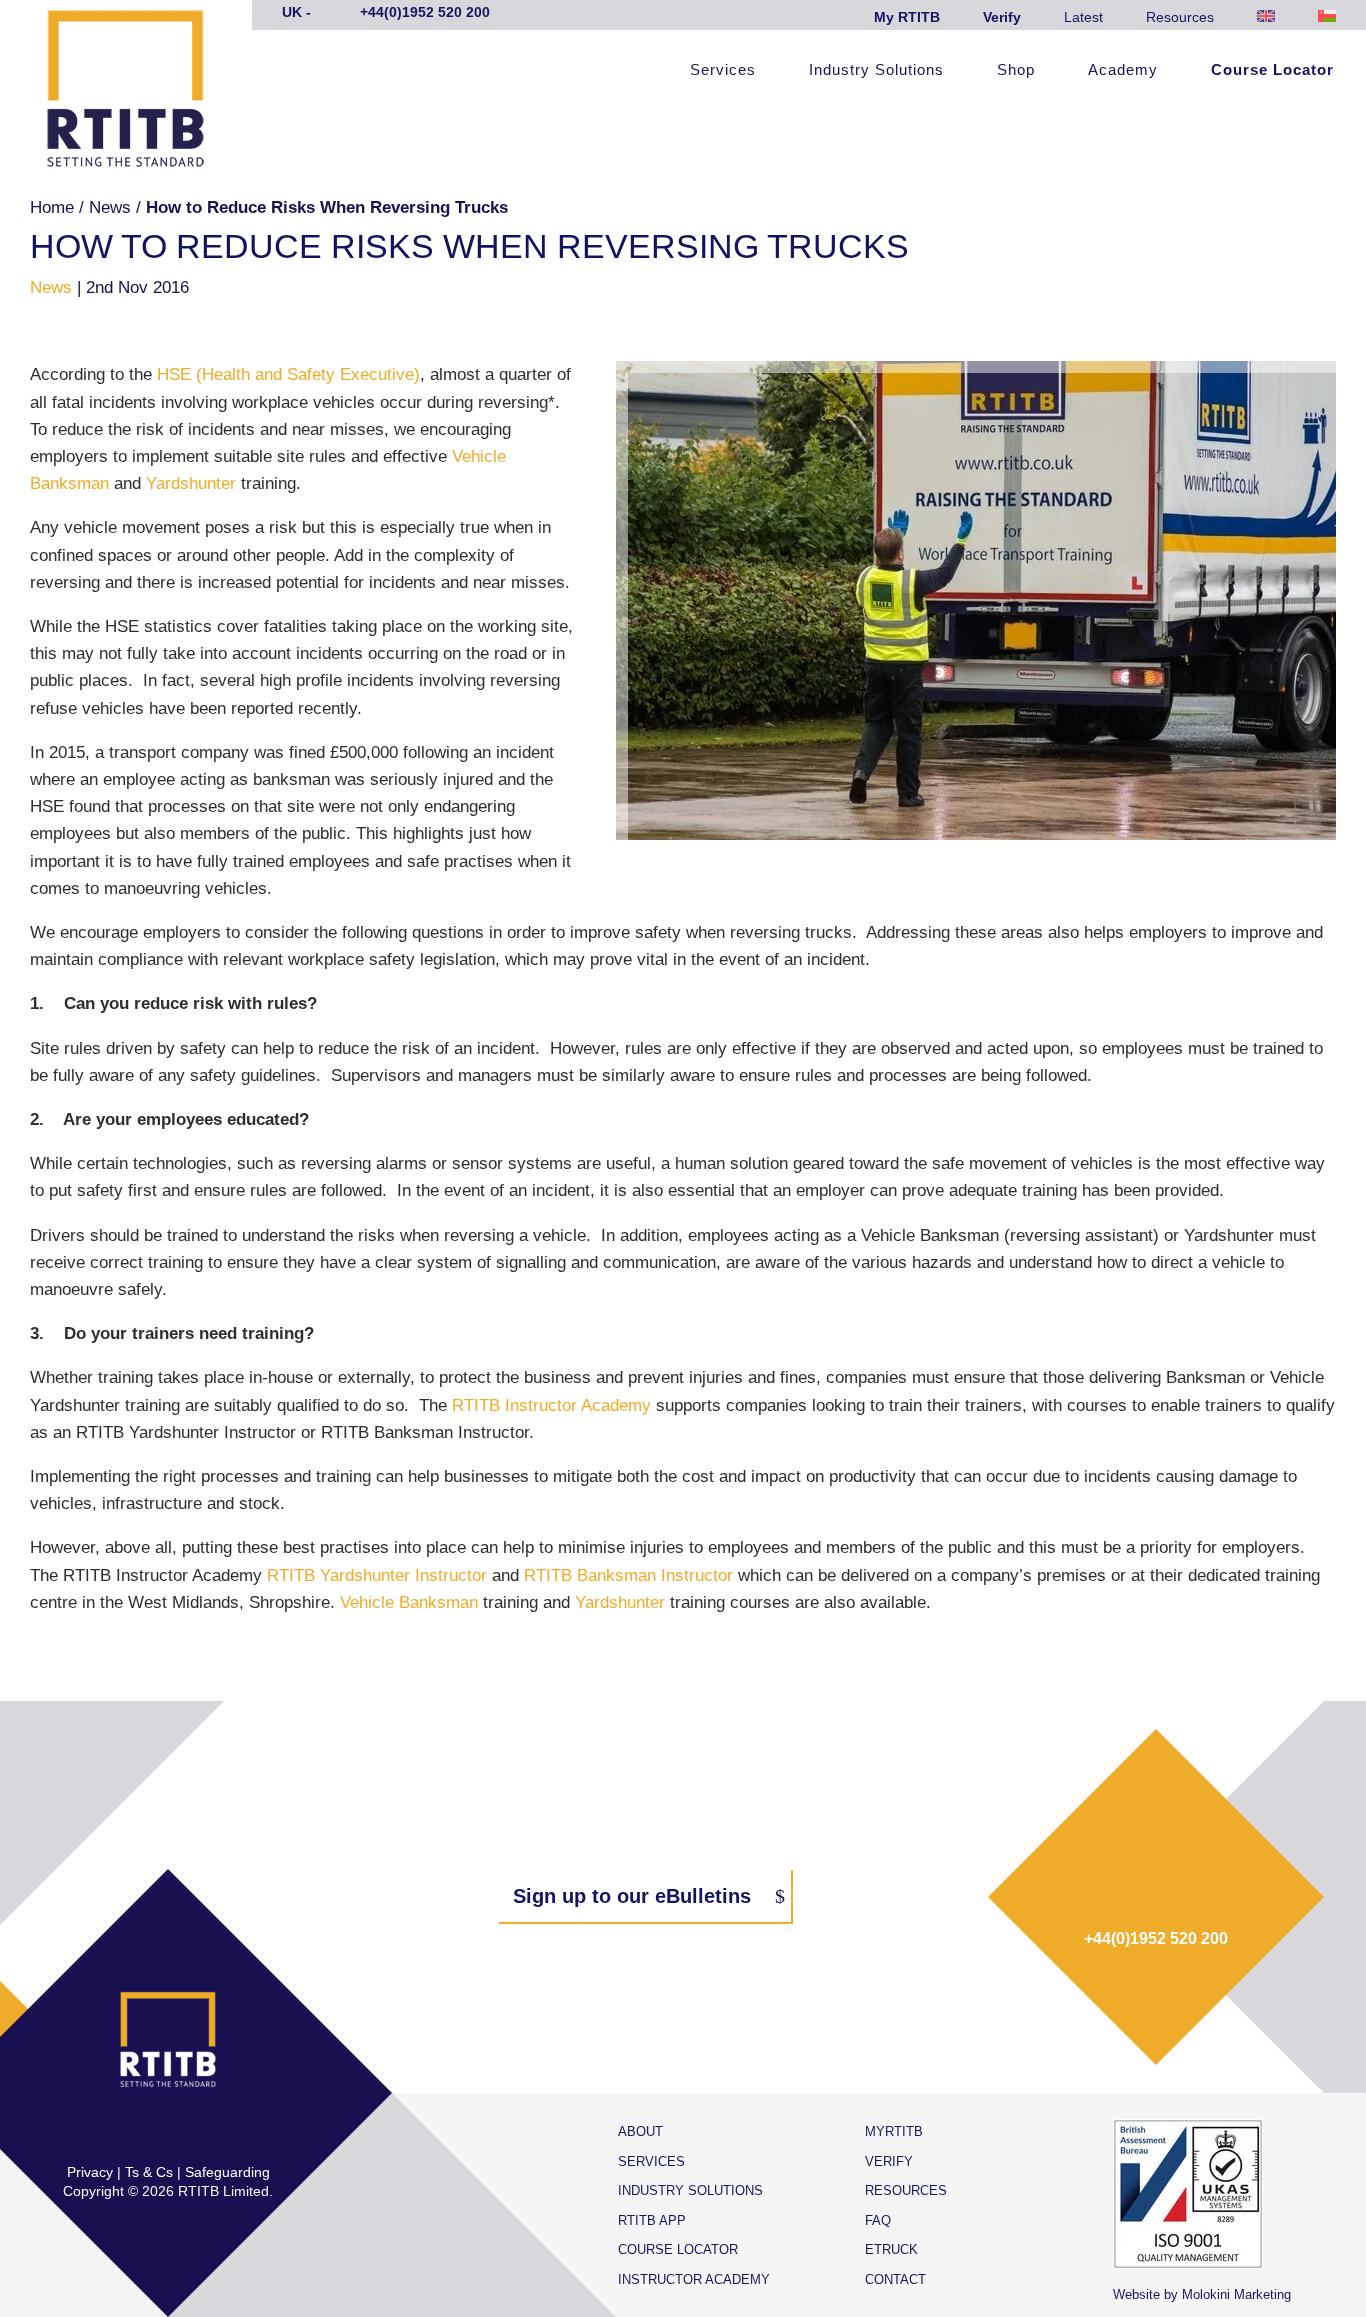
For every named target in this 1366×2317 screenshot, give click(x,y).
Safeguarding (227, 2172)
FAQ (878, 2220)
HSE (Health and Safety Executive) (288, 374)
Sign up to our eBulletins (632, 1896)
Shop (1016, 70)
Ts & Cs (149, 2172)
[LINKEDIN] (189, 2130)
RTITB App (652, 2220)
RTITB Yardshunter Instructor (379, 1575)
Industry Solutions (876, 70)
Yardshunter (191, 483)
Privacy (90, 2172)
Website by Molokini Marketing (1202, 2294)
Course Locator (1272, 70)
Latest (1083, 17)
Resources (1180, 17)
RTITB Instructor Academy (551, 1405)
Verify (1002, 17)
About (640, 2131)
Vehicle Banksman (411, 1602)
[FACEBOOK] (105, 2130)
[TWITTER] (147, 2130)
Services (723, 70)
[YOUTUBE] (231, 2130)
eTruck (891, 2249)
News (110, 207)
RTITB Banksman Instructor (631, 1575)
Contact (895, 2279)
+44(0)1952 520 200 (1156, 1938)
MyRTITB (894, 2131)
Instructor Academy (694, 2279)
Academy (1123, 70)
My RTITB (907, 17)
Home (52, 207)
